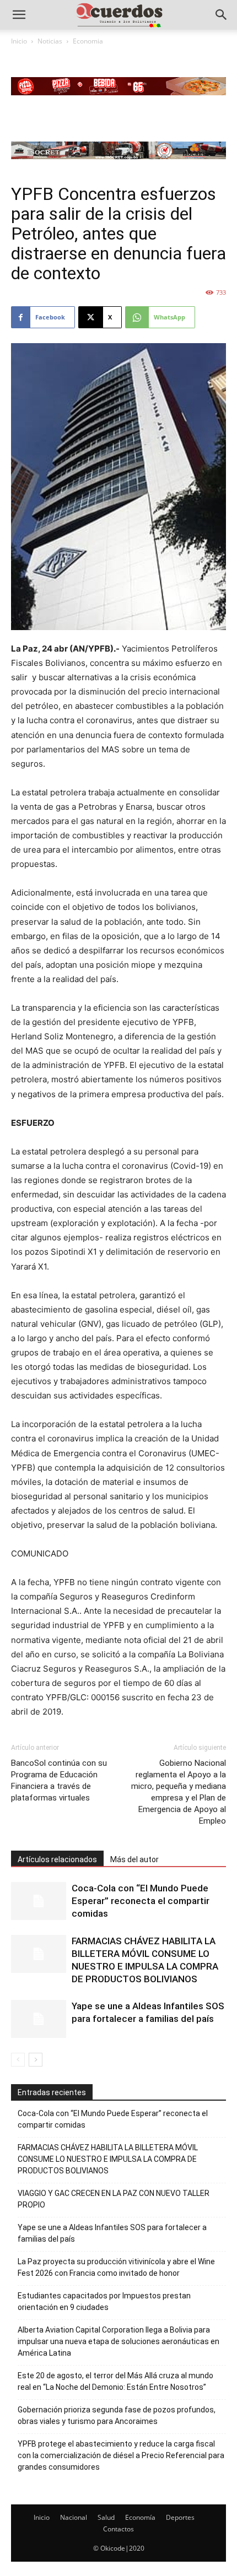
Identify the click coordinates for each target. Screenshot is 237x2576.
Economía (140, 2517)
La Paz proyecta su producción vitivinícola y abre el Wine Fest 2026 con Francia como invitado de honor (116, 2267)
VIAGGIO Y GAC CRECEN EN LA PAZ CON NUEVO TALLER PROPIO (114, 2199)
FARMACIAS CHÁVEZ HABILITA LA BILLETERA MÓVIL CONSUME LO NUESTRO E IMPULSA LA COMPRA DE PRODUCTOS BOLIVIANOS (108, 2159)
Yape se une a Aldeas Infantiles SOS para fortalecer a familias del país (112, 2233)
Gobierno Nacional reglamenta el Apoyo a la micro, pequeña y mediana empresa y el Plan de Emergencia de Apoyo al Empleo (179, 1792)
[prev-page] (18, 2060)
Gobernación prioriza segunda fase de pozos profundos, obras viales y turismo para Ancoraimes (117, 2415)
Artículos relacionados (57, 1859)
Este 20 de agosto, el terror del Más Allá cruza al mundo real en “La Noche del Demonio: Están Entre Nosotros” (115, 2381)
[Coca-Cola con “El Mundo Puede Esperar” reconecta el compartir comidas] (39, 1901)
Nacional (74, 2517)
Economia (88, 41)
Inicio (19, 41)
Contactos (118, 2529)
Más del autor (134, 1859)
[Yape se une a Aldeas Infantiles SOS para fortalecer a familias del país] (39, 2019)
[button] (19, 15)
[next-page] (36, 2060)
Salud (106, 2517)
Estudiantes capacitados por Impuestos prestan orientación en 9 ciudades (104, 2301)
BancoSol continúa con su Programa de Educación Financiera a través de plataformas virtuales (59, 1780)
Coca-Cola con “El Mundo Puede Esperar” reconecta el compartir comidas (141, 1901)
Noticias (50, 41)
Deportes (180, 2517)
